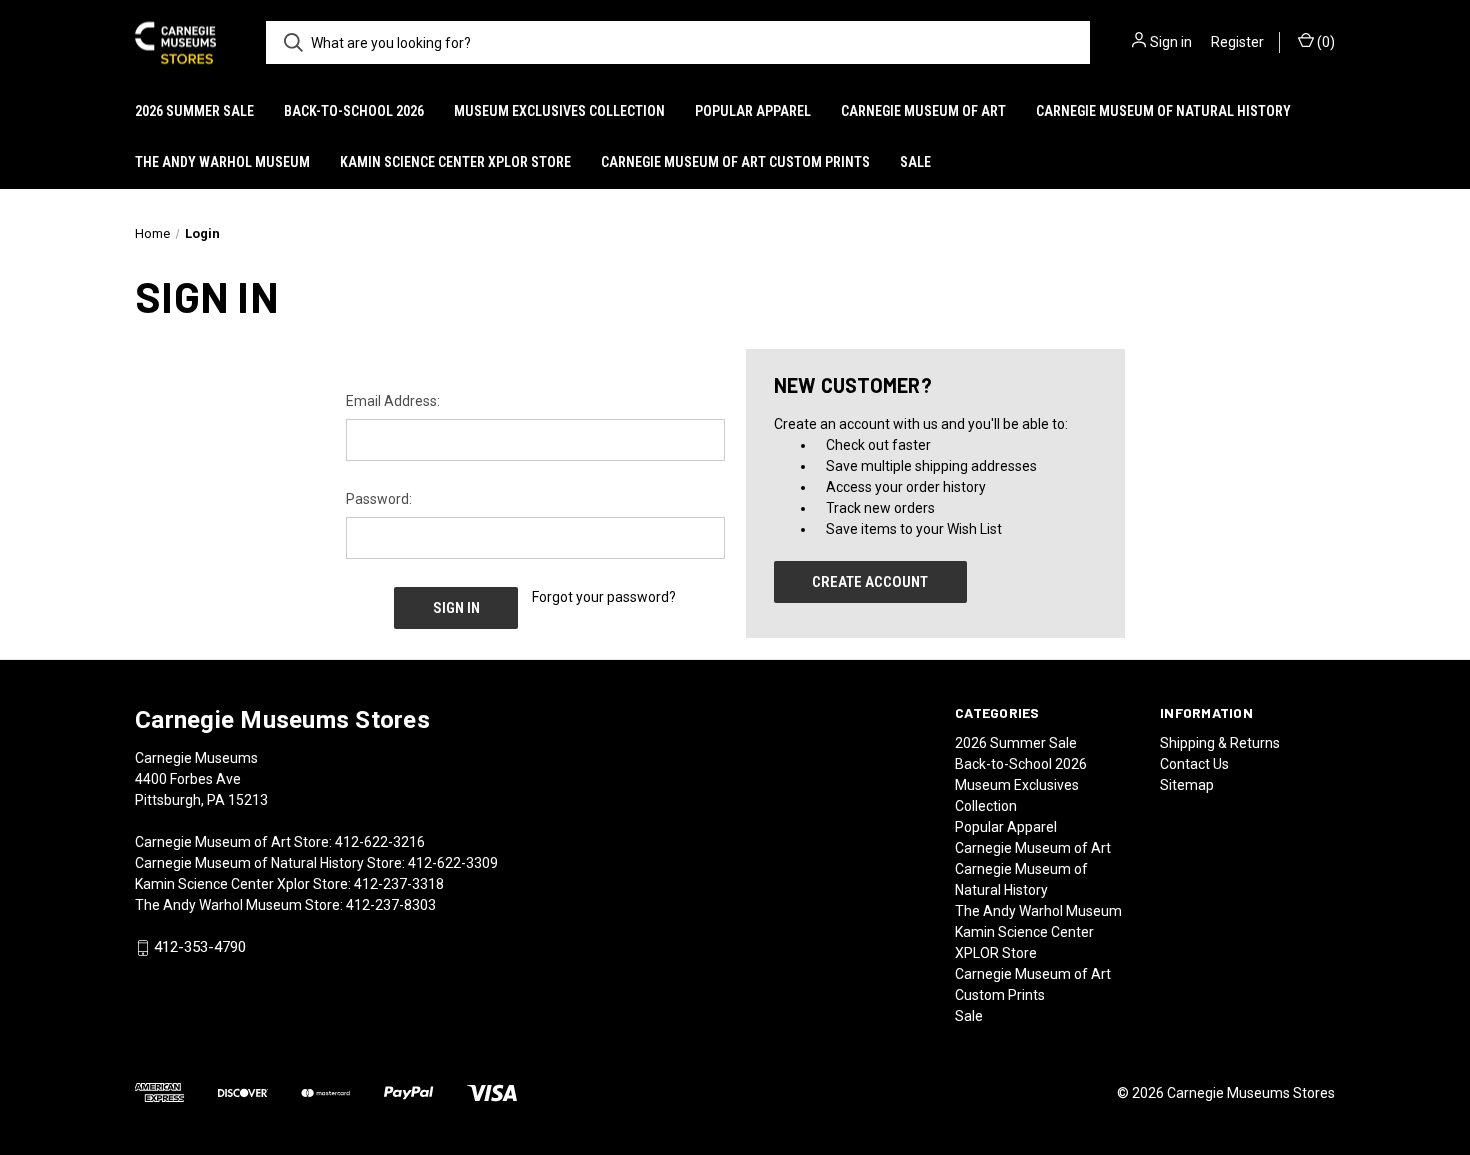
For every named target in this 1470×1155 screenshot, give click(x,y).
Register (1237, 42)
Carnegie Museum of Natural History (1163, 111)
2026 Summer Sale (194, 111)
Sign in (1171, 42)
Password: (379, 499)
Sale (915, 162)
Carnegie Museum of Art (923, 111)
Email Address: (393, 401)
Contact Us (1194, 764)
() (1324, 42)
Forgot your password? (604, 597)
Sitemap (1187, 785)
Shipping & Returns (1220, 743)
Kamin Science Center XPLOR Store (455, 162)
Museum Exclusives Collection (559, 111)
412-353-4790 (200, 948)
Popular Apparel (753, 111)
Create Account (870, 582)
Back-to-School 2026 (354, 111)
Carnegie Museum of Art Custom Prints (735, 162)
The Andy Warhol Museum (222, 162)
